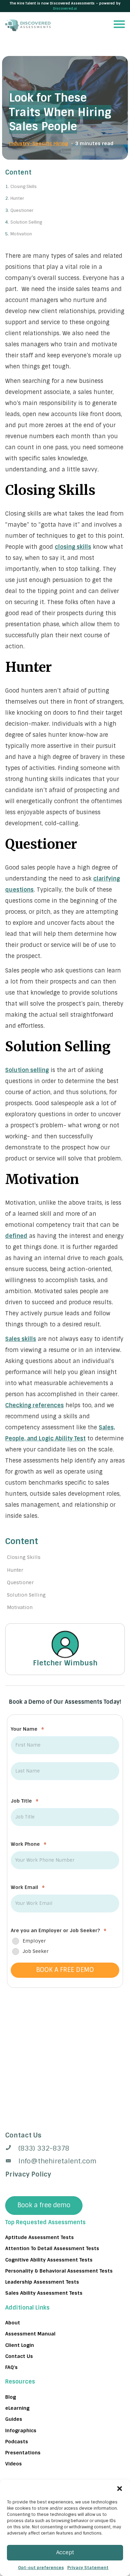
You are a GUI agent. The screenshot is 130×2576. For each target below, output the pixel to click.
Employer (34, 1941)
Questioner (22, 210)
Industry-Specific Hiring (38, 143)
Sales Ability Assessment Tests (44, 2293)
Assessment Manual (30, 2334)
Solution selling (27, 1070)
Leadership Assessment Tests (42, 2282)
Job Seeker (36, 1951)
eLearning (17, 2408)
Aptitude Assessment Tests (40, 2237)
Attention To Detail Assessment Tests (52, 2248)
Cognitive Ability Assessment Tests (49, 2259)
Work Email (28, 1887)
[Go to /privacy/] (65, 2135)
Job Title (25, 1801)
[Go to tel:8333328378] (65, 2148)
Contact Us (19, 2356)
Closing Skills (24, 187)
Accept (65, 2553)
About (13, 2322)
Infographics (21, 2430)
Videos (14, 2464)
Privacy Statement (88, 2568)
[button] (120, 2489)
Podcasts (17, 2441)
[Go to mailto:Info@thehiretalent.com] (65, 2161)
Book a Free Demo (65, 1970)
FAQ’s (11, 2367)
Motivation (21, 234)
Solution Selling (26, 222)
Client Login (20, 2345)
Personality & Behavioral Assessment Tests (59, 2271)
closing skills (73, 547)
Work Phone (29, 1844)
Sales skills (21, 1339)
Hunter (17, 198)
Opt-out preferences (41, 2568)
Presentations (23, 2453)
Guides (14, 2419)
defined (16, 1236)
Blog (11, 2397)
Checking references (34, 1405)
